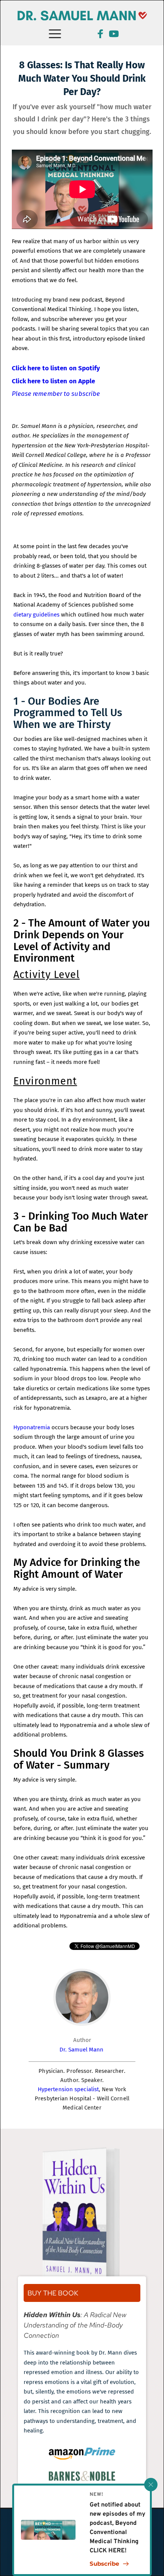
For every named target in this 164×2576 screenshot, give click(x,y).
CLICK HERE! (108, 2551)
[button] (151, 2485)
